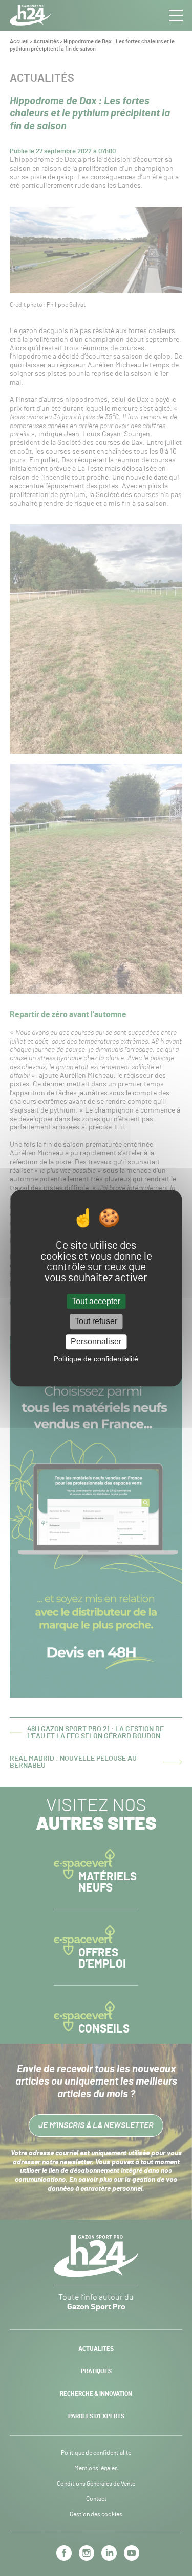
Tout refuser (96, 1322)
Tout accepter (96, 1302)
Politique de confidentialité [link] (96, 1359)
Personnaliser (96, 1342)
